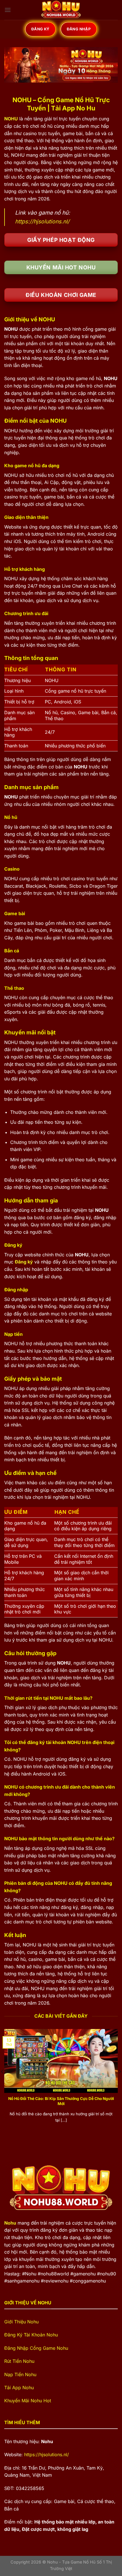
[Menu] (8, 10)
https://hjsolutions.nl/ (42, 221)
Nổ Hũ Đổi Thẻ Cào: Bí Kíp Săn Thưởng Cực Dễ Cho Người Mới (61, 2101)
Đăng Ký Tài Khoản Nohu (31, 2335)
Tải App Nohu (19, 2388)
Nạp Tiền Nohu (21, 2374)
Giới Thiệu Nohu (21, 2322)
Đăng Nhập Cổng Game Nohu (36, 2348)
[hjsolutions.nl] (61, 10)
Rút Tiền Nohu (19, 2361)
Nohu (10, 2223)
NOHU (11, 119)
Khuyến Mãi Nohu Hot (28, 2401)
